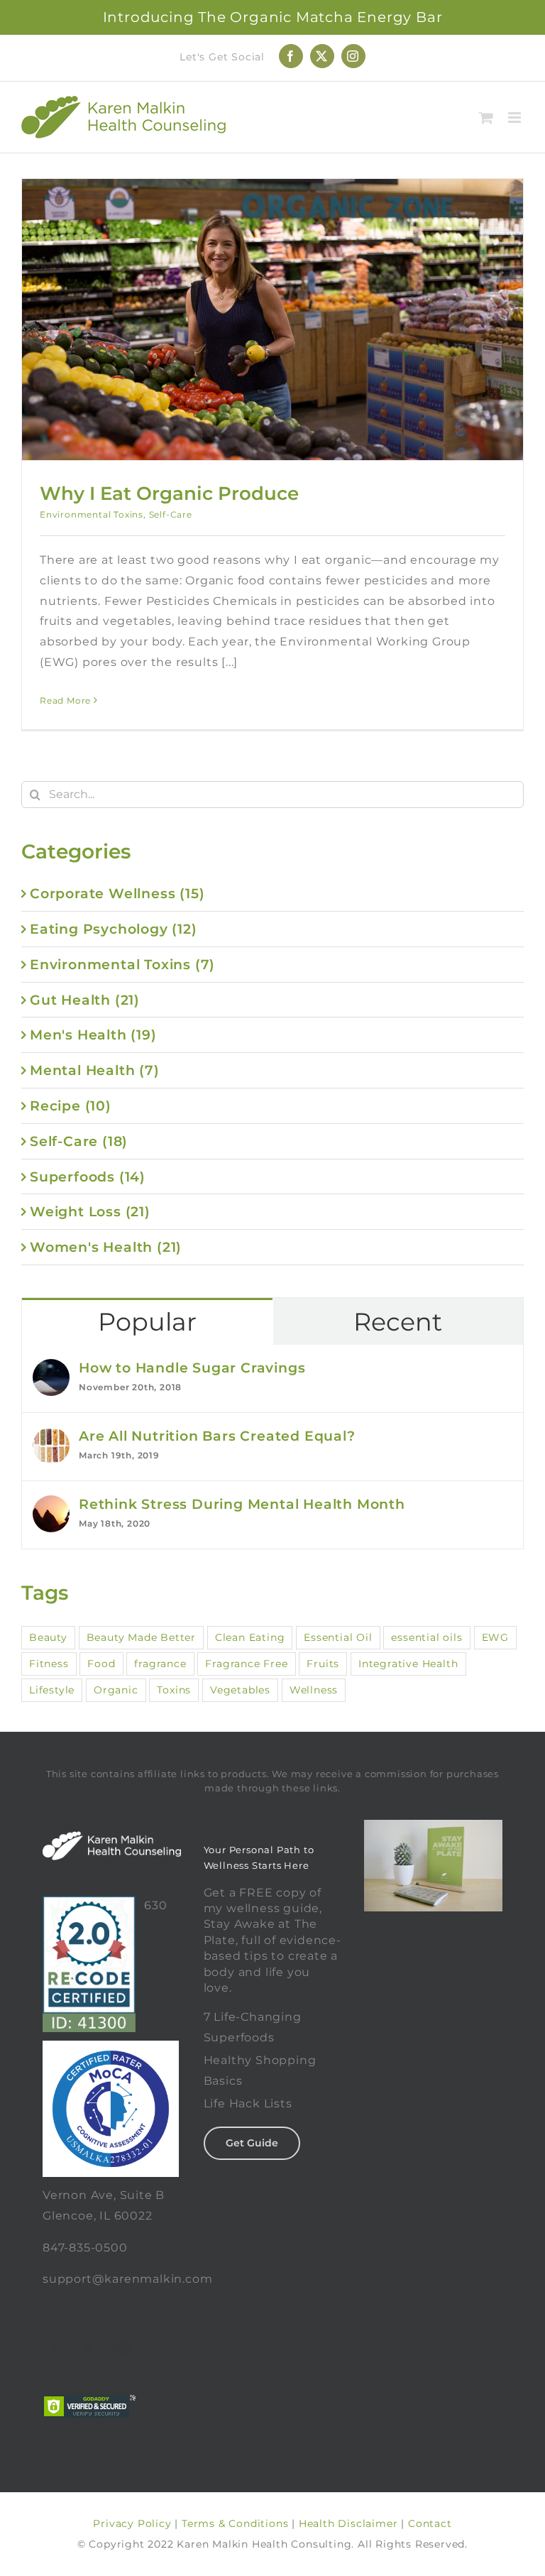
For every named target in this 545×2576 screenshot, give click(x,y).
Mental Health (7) (95, 1070)
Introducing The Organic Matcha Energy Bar (273, 17)
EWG (495, 1637)
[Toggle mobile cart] (486, 118)
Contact (430, 2523)
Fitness (49, 1664)
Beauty (48, 1637)
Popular (147, 1322)
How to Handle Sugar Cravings (192, 1368)
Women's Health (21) (106, 1247)
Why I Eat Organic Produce (169, 493)
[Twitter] (90, 2348)
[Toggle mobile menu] (516, 118)
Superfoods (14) (88, 1177)
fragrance (160, 1664)
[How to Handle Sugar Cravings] (51, 1369)
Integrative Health (408, 1664)
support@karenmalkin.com (127, 2279)
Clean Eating (250, 1637)
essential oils (426, 1637)
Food (101, 1664)
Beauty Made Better (141, 1637)
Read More (65, 700)
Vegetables (240, 1690)
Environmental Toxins (92, 514)
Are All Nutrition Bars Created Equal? (217, 1436)
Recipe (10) (71, 1106)
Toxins (174, 1690)
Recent (398, 1322)
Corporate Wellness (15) (117, 893)
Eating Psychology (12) (114, 929)
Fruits (323, 1664)
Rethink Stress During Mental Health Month (242, 1504)
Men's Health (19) (93, 1035)
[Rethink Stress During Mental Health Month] (51, 1505)
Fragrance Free (246, 1664)
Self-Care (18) (79, 1141)
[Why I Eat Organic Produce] (272, 320)
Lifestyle (52, 1690)
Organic (116, 1690)
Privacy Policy (132, 2523)
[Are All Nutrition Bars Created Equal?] (51, 1437)
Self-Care (171, 514)
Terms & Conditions (235, 2523)
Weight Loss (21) (90, 1211)
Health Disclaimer (348, 2523)
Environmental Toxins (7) (122, 964)
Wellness (314, 1690)
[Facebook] (55, 2348)
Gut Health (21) (85, 1000)
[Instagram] (126, 2348)
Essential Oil (338, 1637)
